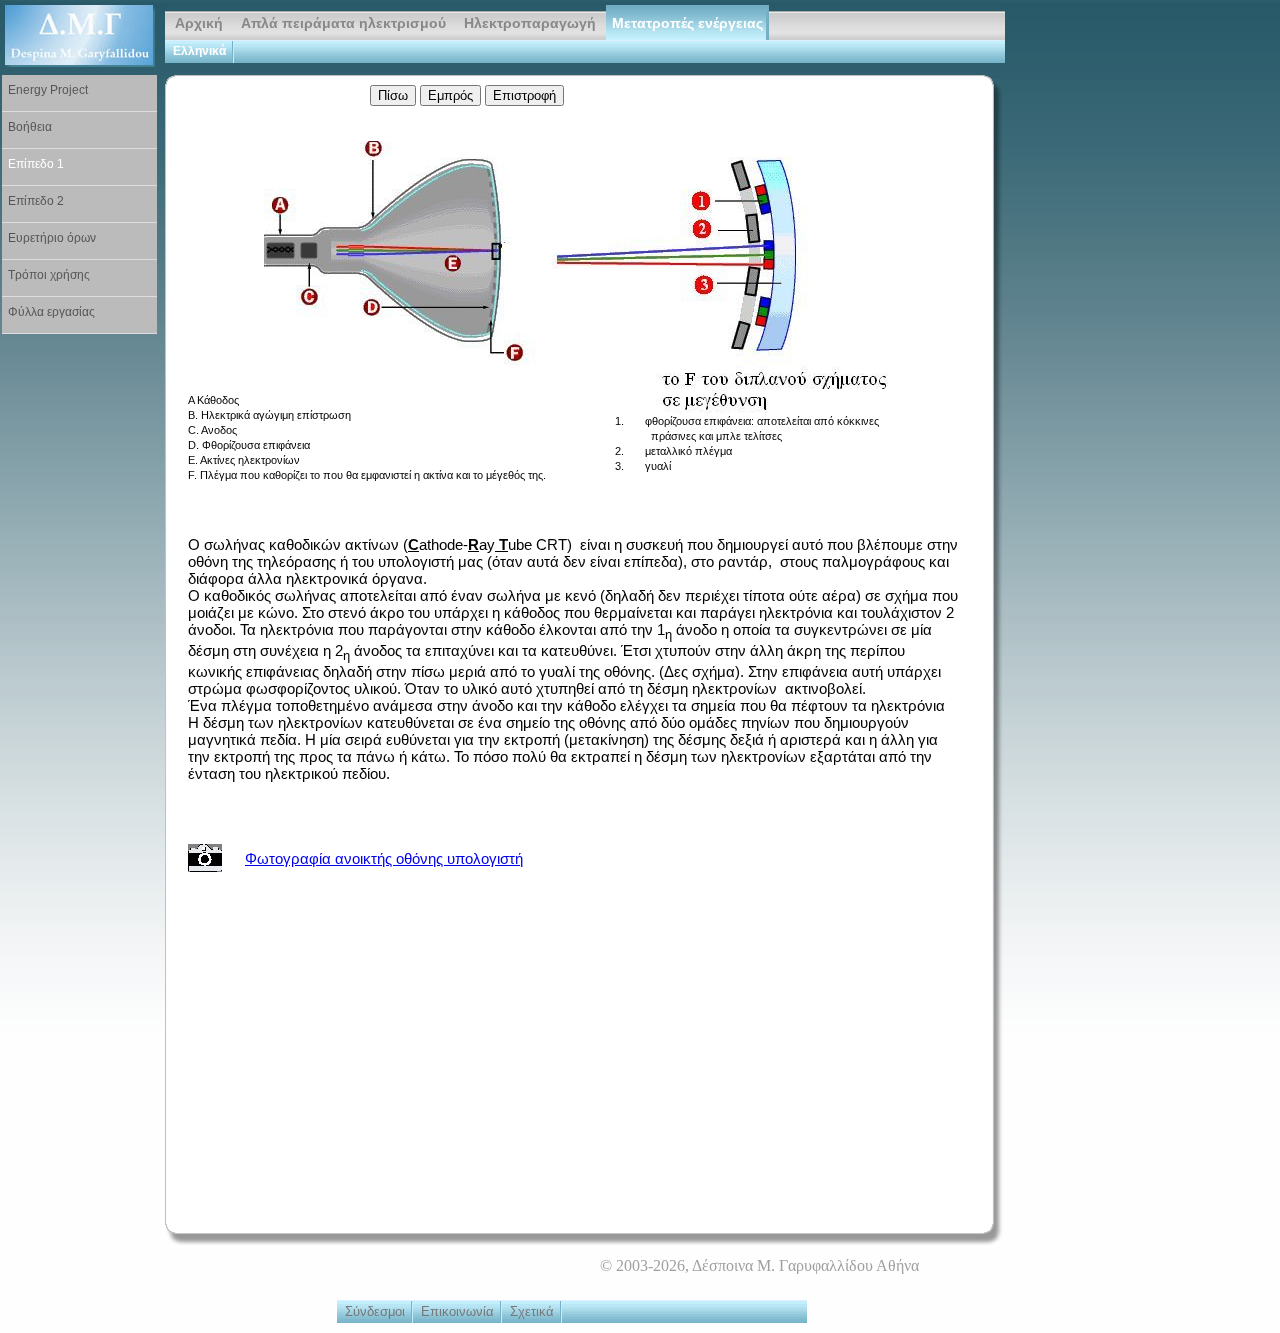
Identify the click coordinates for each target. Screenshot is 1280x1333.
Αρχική (199, 23)
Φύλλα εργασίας (51, 312)
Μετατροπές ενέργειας (687, 23)
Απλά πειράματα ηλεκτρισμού (343, 23)
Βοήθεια (30, 127)
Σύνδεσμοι (375, 1311)
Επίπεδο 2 (36, 201)
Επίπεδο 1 (36, 164)
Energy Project (48, 90)
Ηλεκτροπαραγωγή (530, 23)
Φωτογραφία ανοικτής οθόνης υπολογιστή (384, 858)
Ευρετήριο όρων (52, 238)
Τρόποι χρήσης (49, 275)
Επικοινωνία (457, 1311)
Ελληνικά (199, 51)
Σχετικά (532, 1311)
